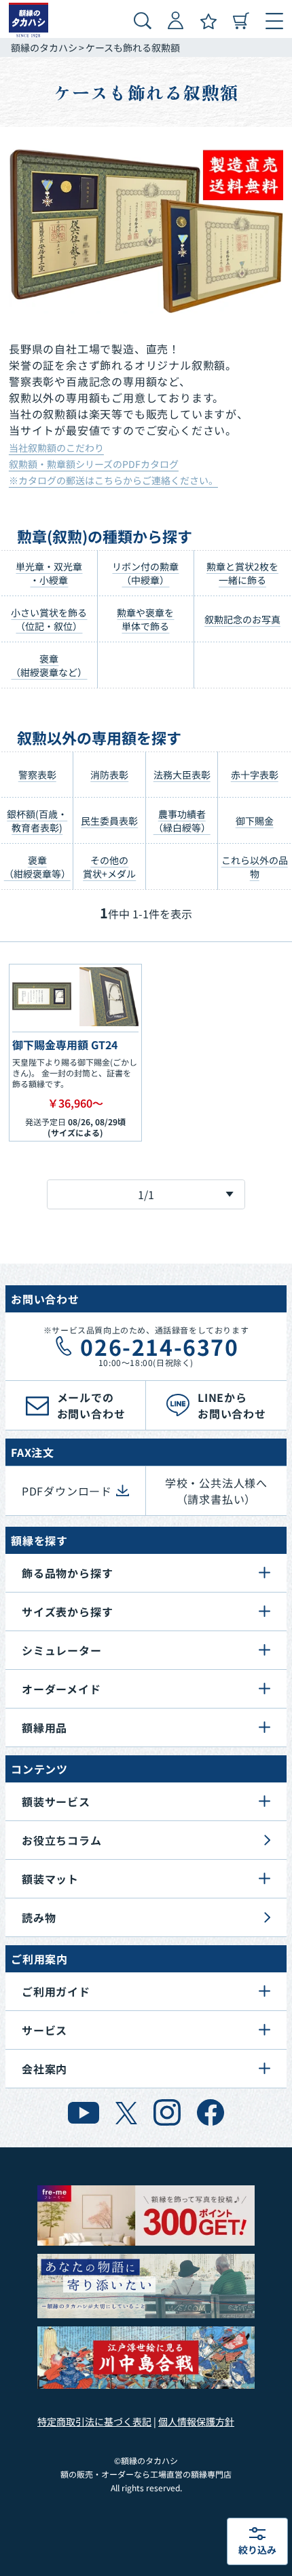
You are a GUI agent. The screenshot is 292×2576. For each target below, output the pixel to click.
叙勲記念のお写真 (242, 619)
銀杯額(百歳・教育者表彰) (37, 821)
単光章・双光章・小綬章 (49, 573)
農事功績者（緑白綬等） (182, 821)
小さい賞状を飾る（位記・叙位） (49, 619)
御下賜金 (255, 821)
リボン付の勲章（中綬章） (145, 573)
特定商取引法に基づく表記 (94, 2421)
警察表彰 (37, 775)
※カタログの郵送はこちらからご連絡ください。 (113, 480)
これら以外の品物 (255, 867)
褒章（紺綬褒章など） (49, 665)
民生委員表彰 (109, 821)
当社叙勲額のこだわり (56, 448)
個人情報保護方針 (196, 2421)
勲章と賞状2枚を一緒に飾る (242, 573)
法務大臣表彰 (182, 775)
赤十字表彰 (255, 775)
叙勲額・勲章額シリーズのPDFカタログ (94, 464)
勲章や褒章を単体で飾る (145, 619)
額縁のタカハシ (44, 47)
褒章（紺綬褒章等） (37, 867)
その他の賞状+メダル (109, 867)
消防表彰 (109, 775)
